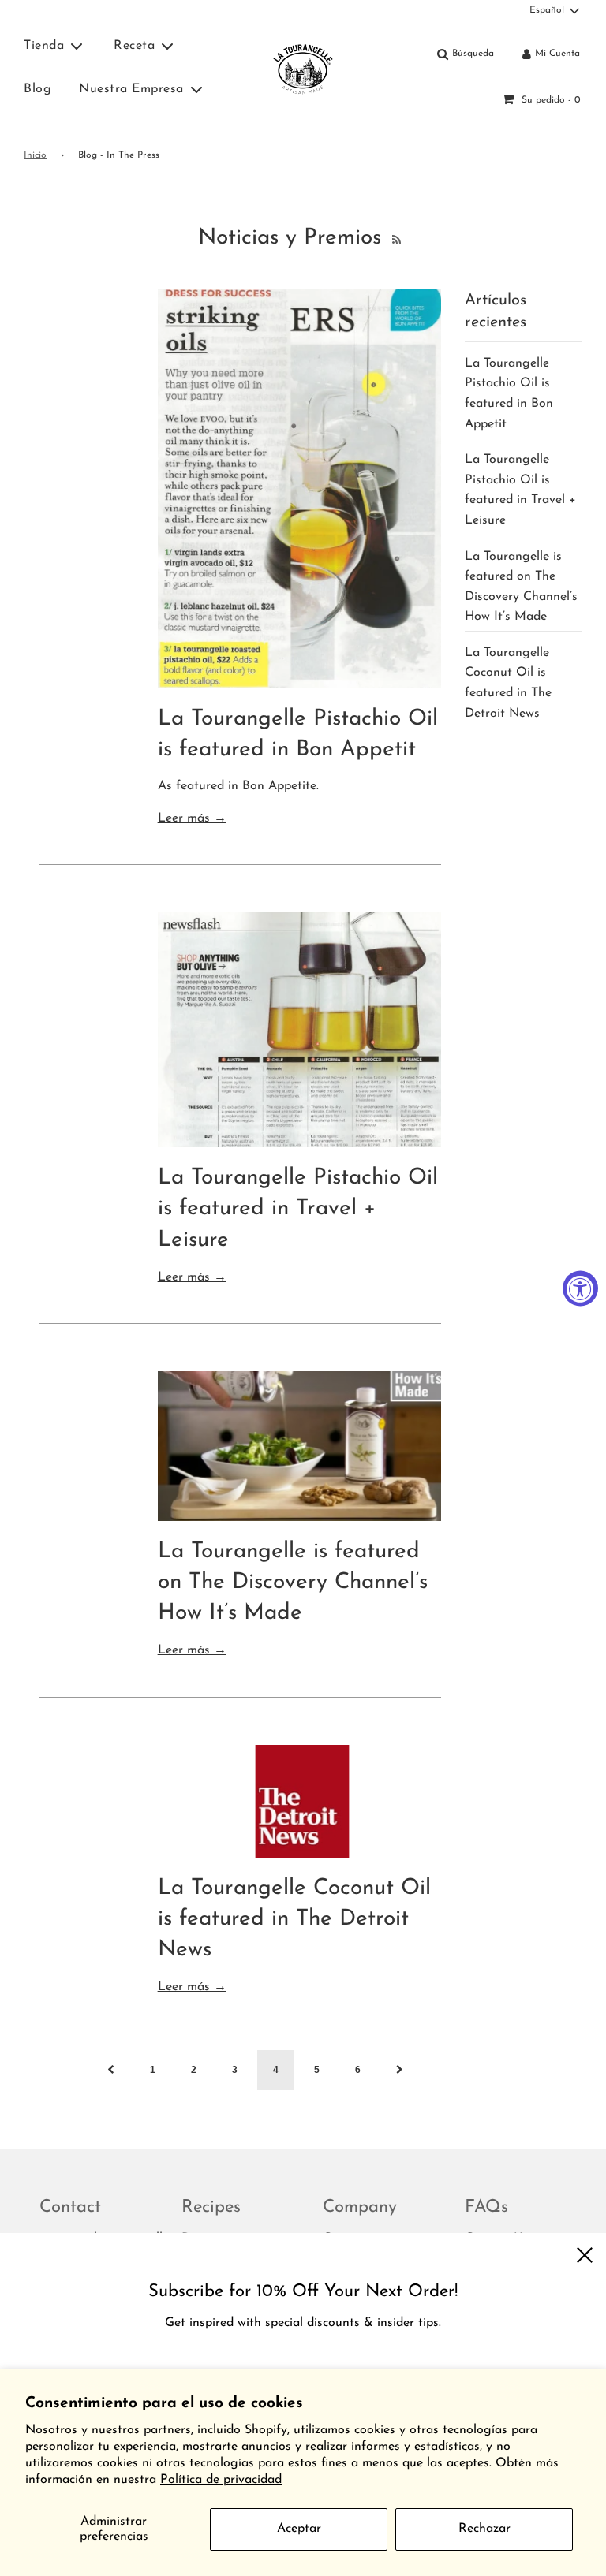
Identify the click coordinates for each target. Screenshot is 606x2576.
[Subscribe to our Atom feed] (395, 238)
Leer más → (192, 818)
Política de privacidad (221, 2480)
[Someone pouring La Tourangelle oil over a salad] (299, 1446)
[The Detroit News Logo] (299, 1801)
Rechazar (484, 2529)
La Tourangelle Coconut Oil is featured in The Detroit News (294, 1919)
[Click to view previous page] (111, 2070)
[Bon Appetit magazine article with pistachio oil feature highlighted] (299, 489)
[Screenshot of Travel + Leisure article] (299, 1030)
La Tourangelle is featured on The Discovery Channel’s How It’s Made (293, 1583)
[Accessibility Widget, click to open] (580, 1288)
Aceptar (299, 2529)
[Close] (584, 2255)
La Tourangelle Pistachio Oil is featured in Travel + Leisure (298, 1209)
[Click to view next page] (400, 2070)
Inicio (35, 155)
